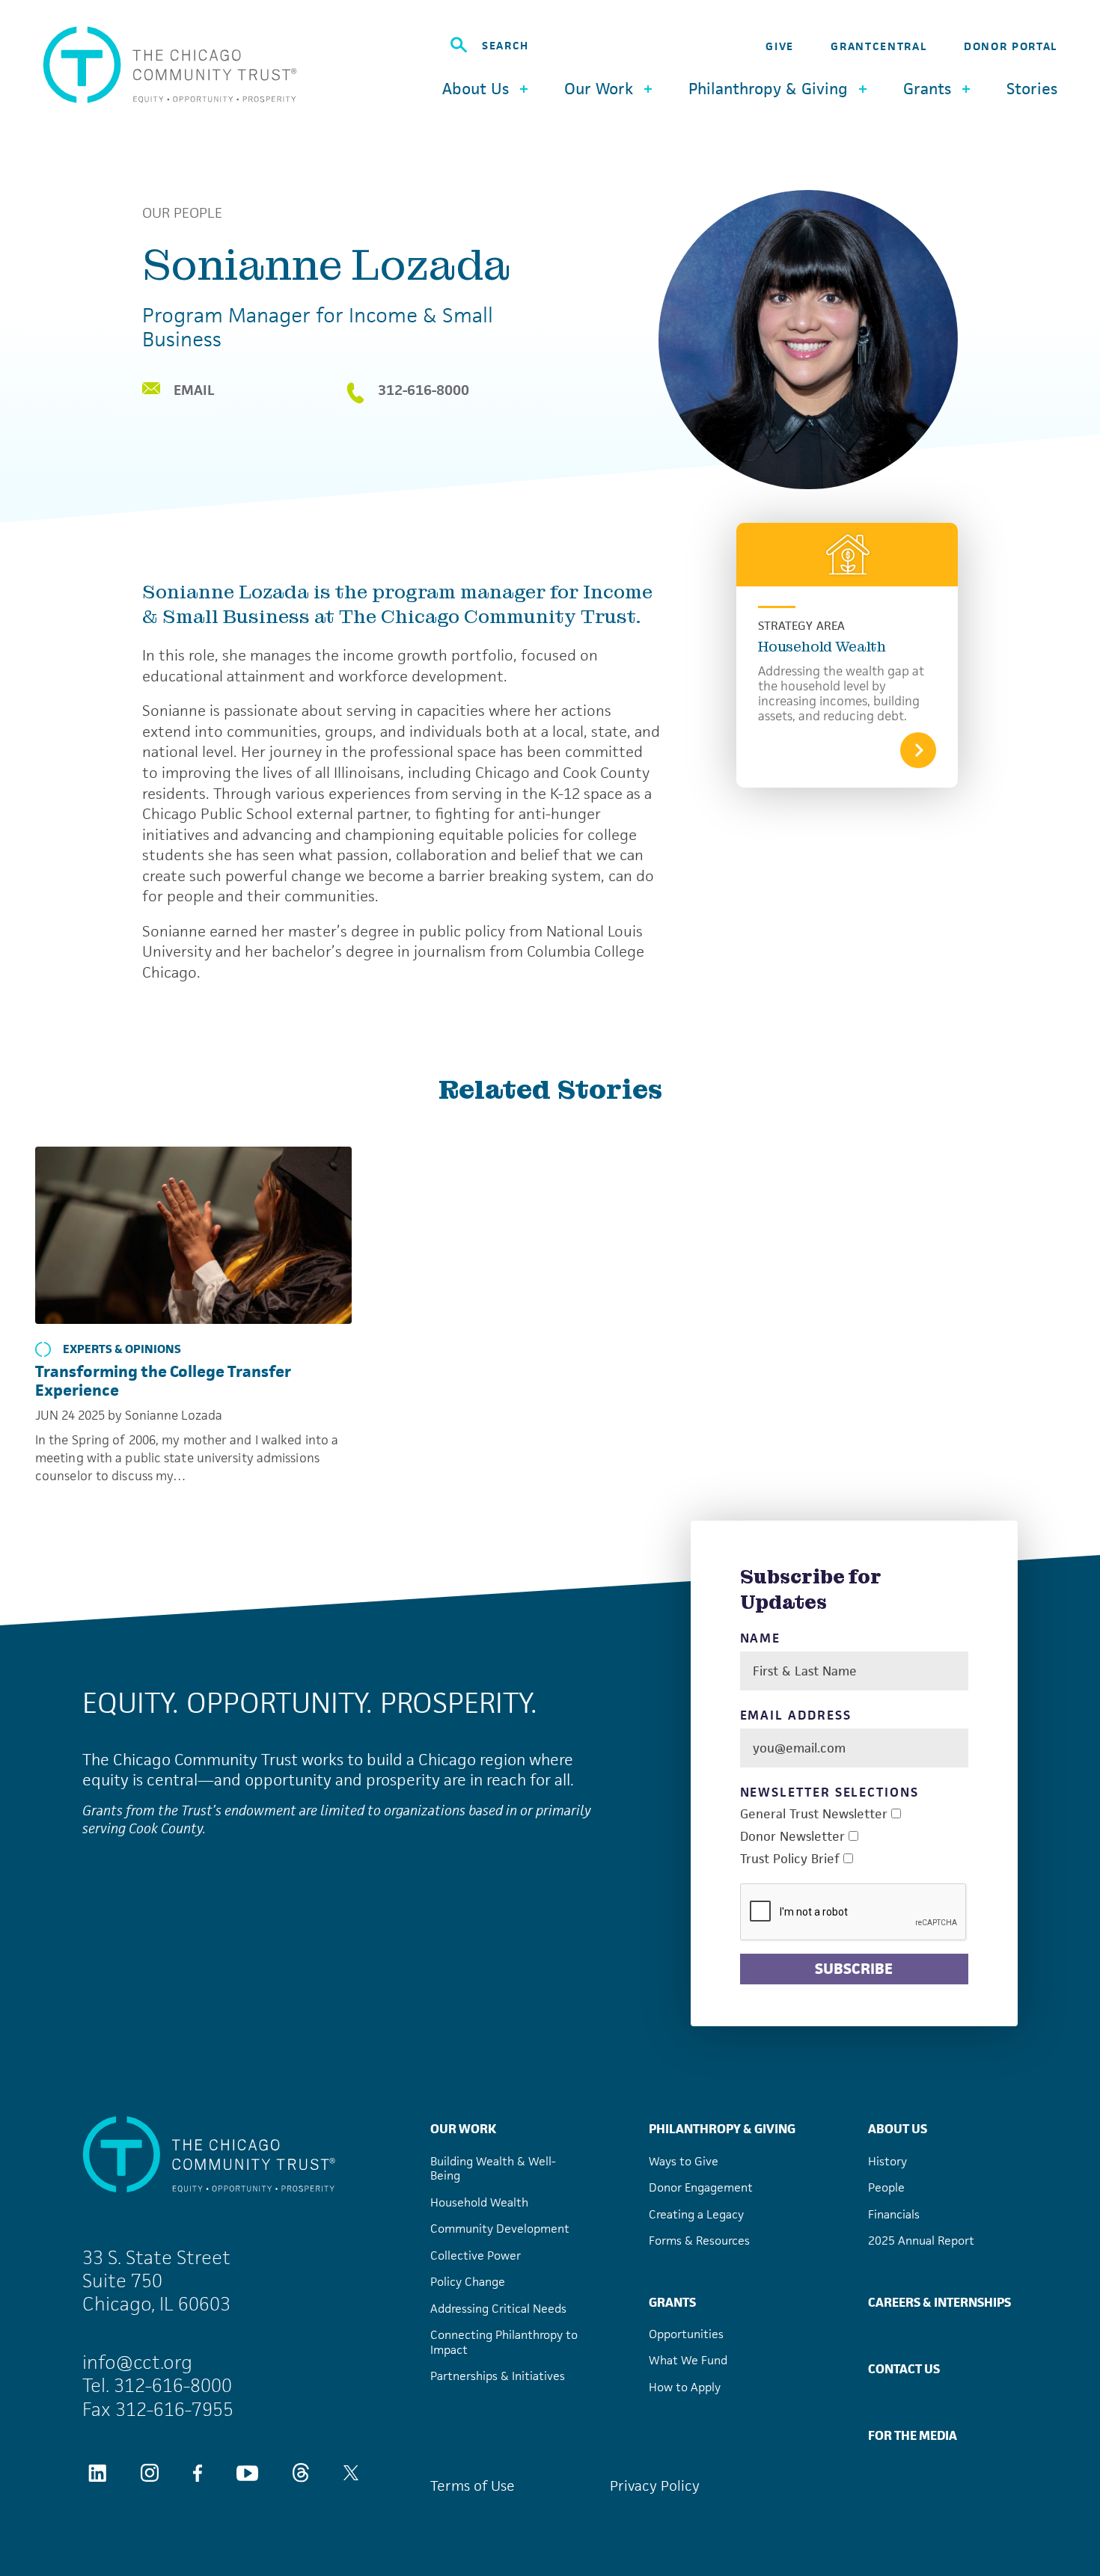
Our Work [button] (599, 89)
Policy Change (468, 2282)
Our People (182, 213)
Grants (672, 2302)
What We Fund (688, 2360)
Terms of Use (473, 2486)
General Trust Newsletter (814, 1814)
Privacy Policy (655, 2486)
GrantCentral (879, 46)
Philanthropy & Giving (722, 2129)
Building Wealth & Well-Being (493, 2169)
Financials (894, 2214)
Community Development (500, 2229)
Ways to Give (684, 2161)
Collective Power (476, 2255)
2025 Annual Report (921, 2241)
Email (194, 390)
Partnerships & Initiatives (498, 2376)
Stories (1032, 89)
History (887, 2161)
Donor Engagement (701, 2187)
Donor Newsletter (792, 1837)
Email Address (796, 1715)
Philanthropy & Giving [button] (768, 89)
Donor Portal (1011, 46)
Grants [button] (927, 89)
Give (780, 46)
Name (761, 1638)
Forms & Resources (699, 2241)
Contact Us (904, 2369)
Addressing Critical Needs (498, 2309)
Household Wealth (822, 647)
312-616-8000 (424, 391)
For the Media (913, 2435)
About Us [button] (476, 89)
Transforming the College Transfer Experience (163, 1381)
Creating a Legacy (696, 2214)
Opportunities (686, 2334)
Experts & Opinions (122, 1349)
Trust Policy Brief (790, 1859)
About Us (898, 2129)
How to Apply (685, 2387)
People (886, 2187)
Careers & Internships (939, 2302)
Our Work (463, 2129)
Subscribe (854, 1969)
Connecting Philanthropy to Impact (504, 2342)
